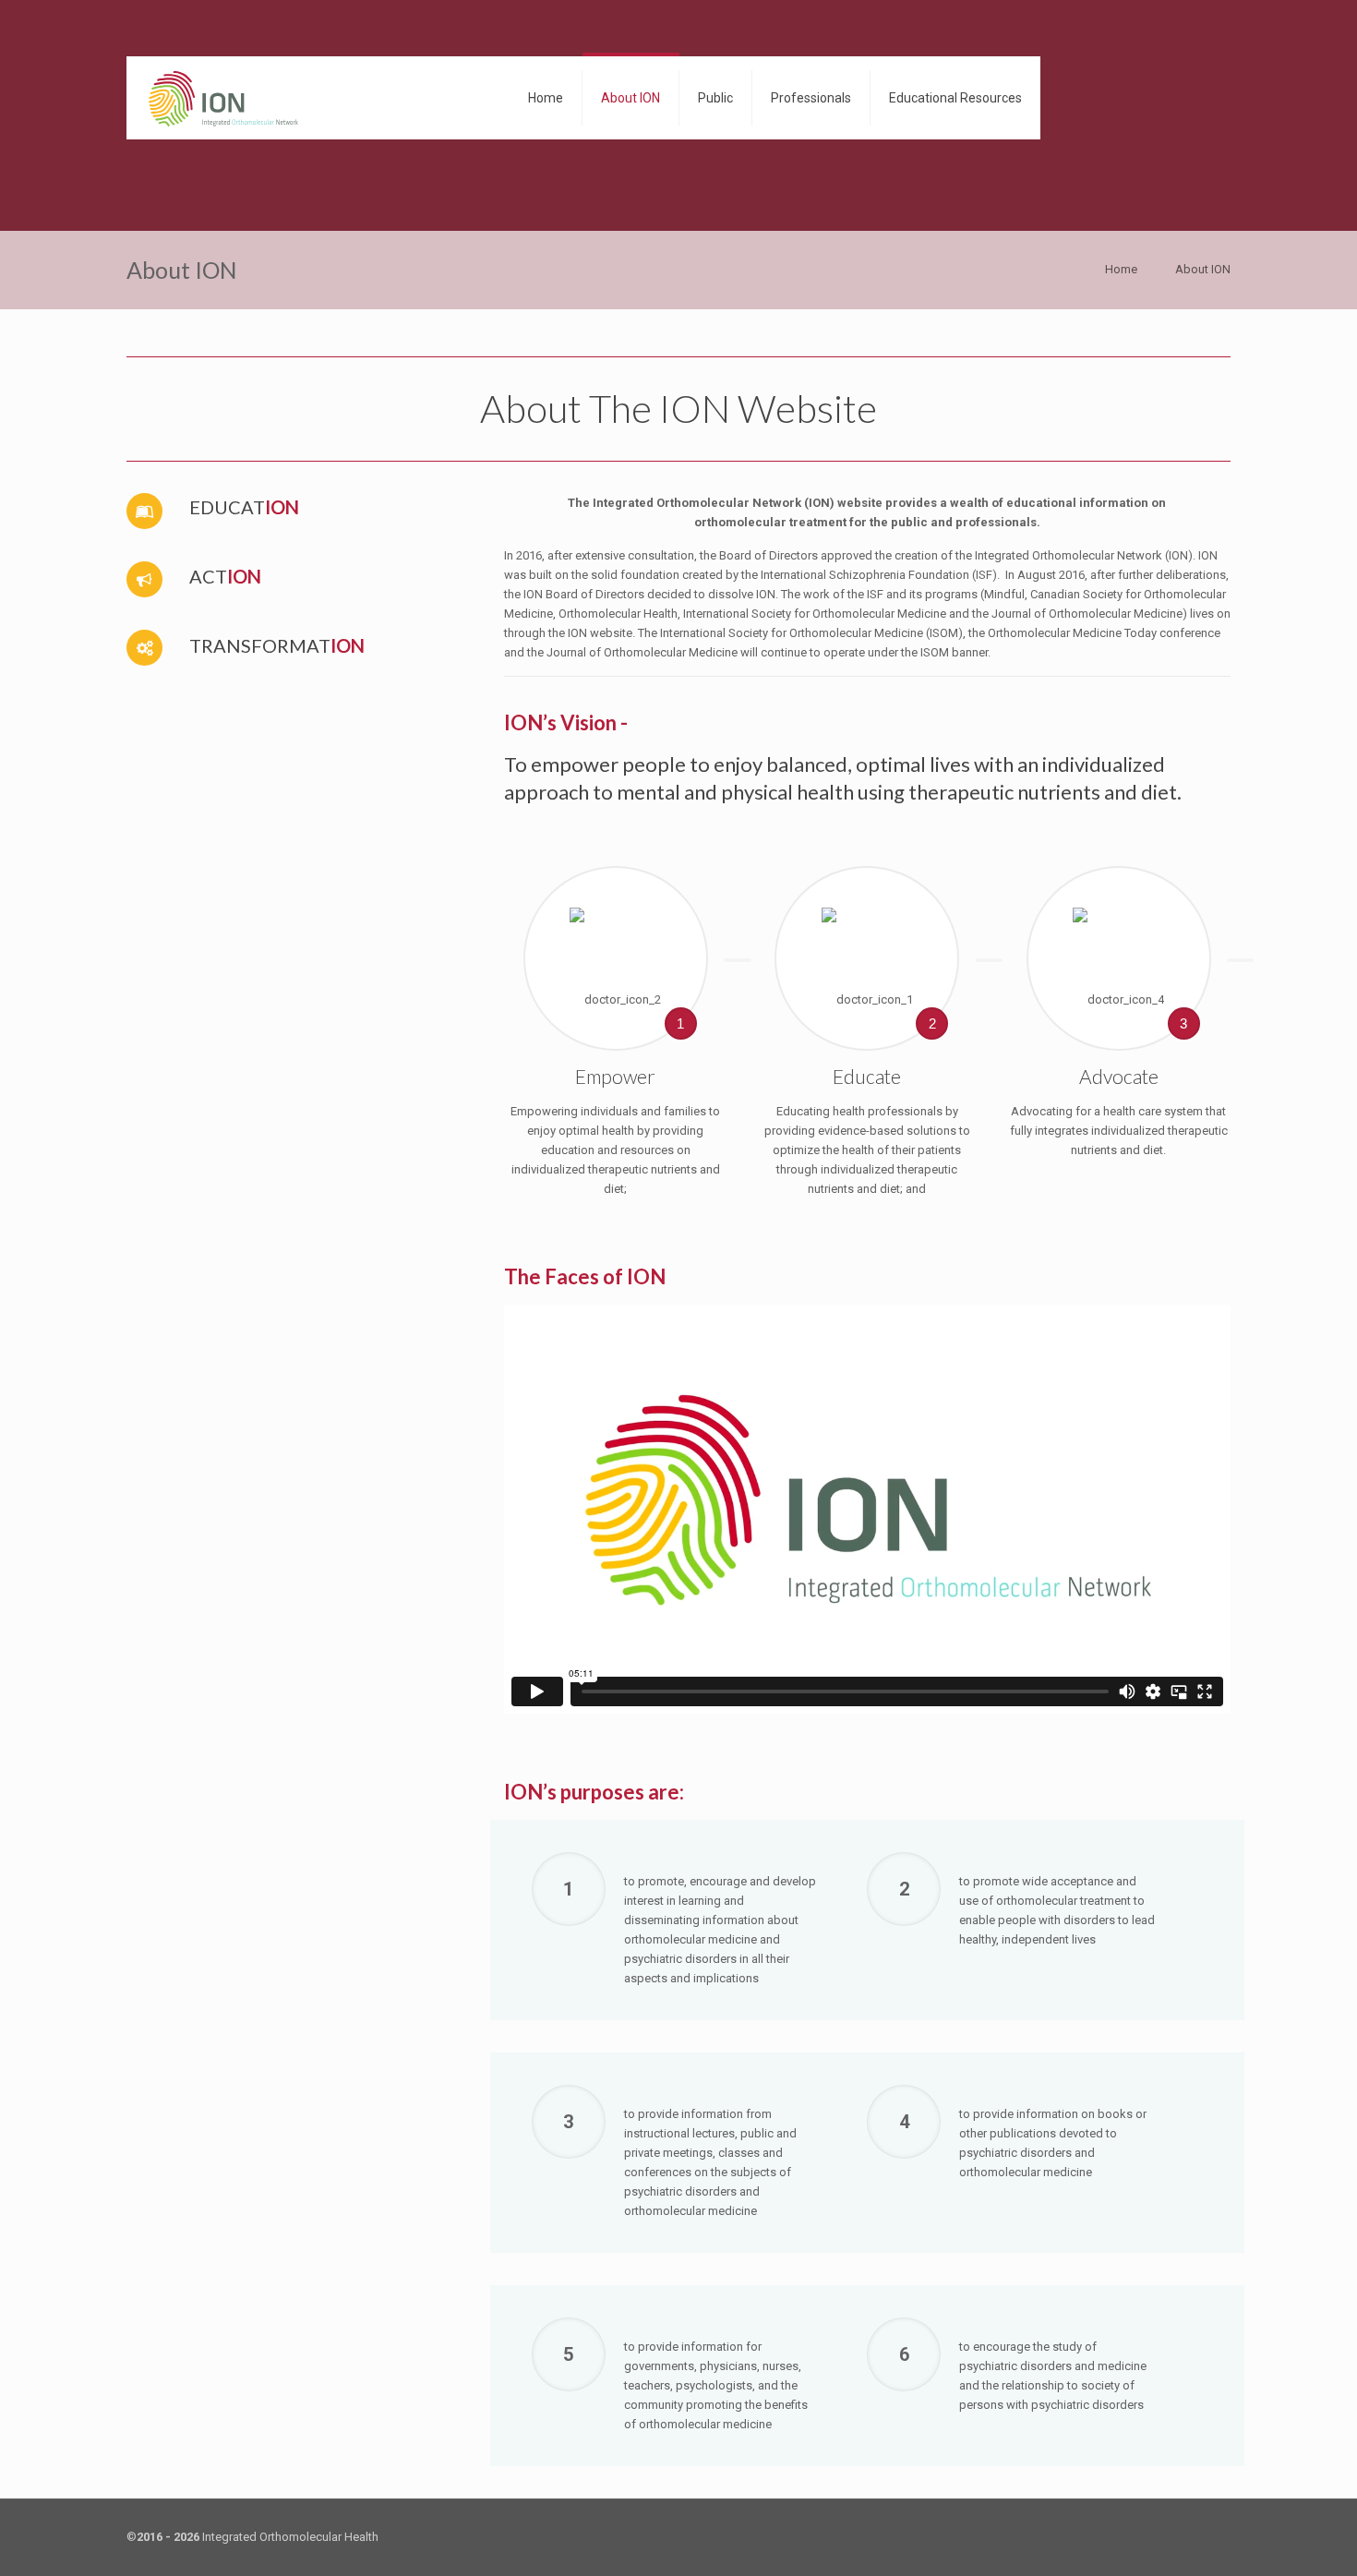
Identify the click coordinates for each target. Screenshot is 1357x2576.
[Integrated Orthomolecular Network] (223, 98)
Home (1121, 269)
